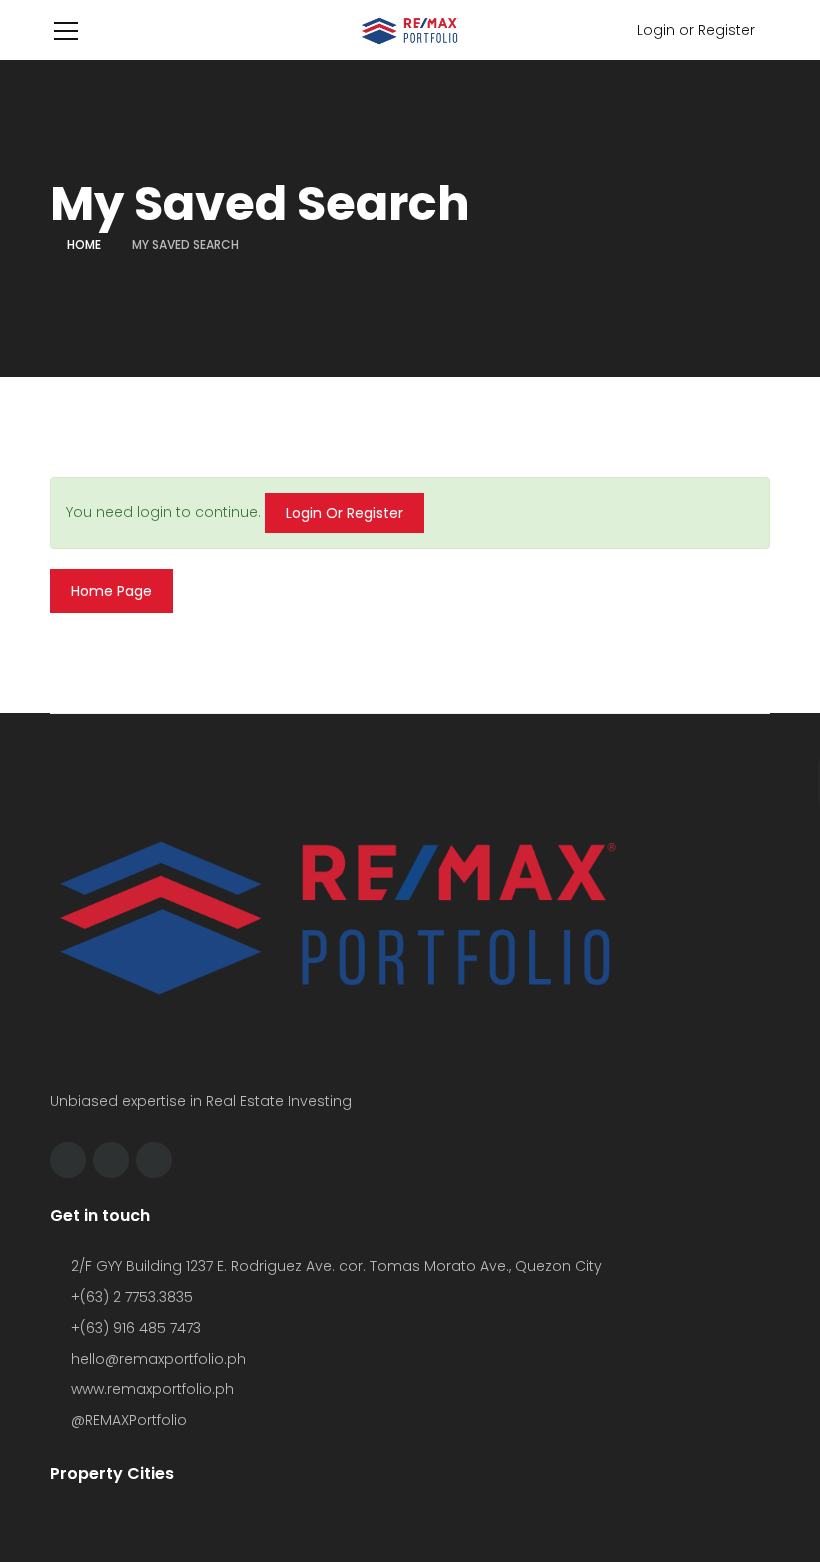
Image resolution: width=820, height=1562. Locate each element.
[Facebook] (68, 1160)
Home (84, 244)
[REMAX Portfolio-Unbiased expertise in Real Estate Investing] (410, 30)
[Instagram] (111, 1160)
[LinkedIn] (154, 1160)
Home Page (111, 591)
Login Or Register (344, 513)
